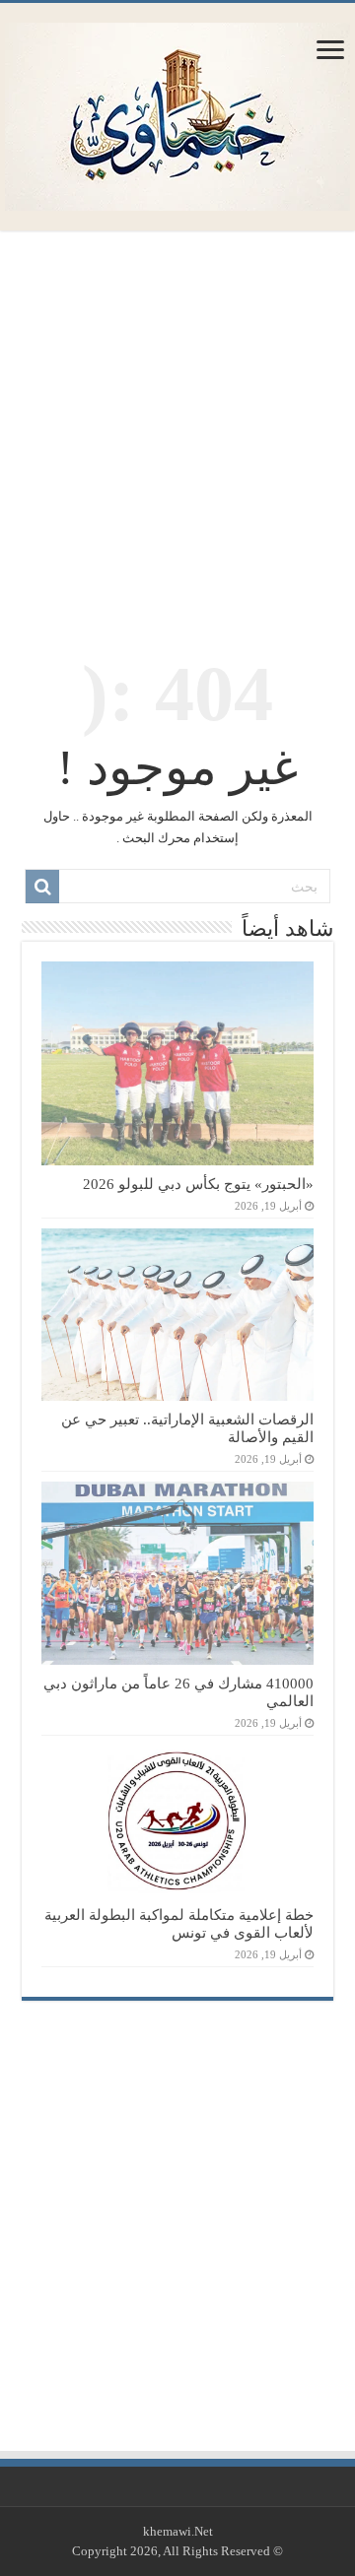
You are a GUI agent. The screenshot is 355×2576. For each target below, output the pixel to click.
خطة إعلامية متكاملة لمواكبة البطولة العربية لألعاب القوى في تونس (179, 1923)
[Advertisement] (177, 432)
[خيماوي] (177, 112)
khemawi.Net (178, 2531)
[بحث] (42, 887)
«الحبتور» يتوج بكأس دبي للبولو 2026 (198, 1184)
